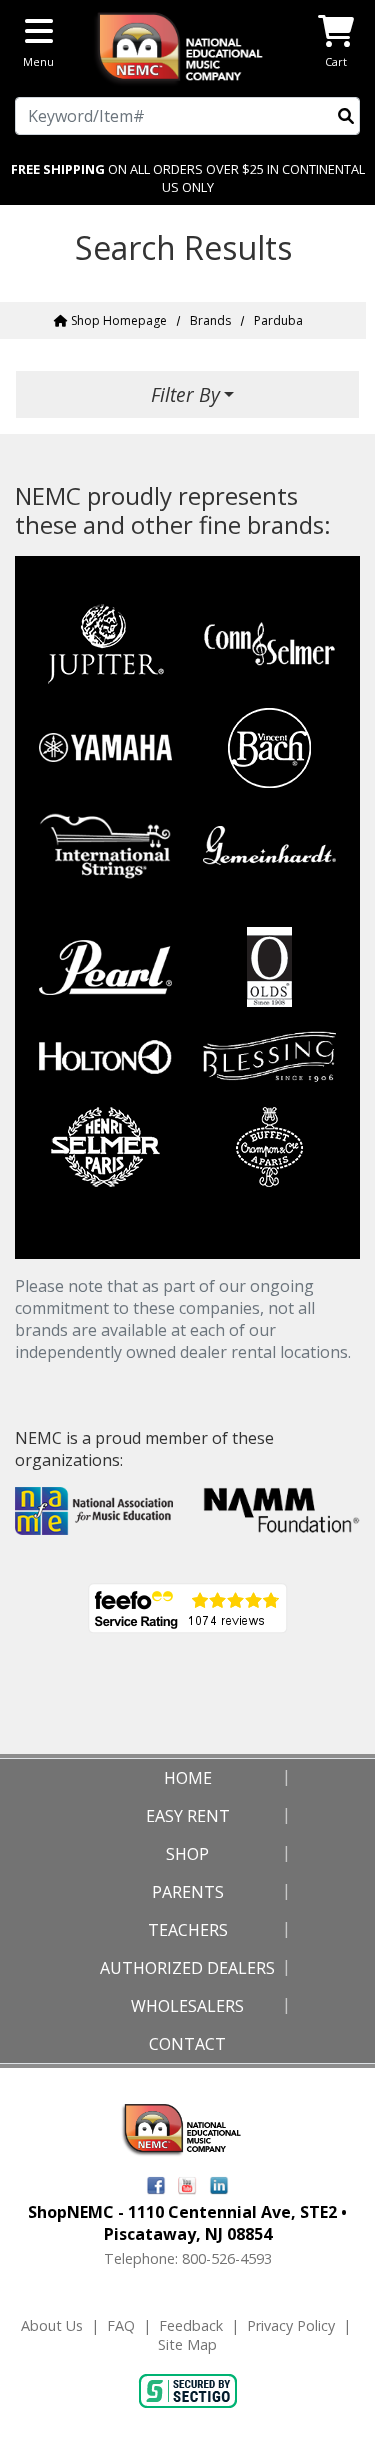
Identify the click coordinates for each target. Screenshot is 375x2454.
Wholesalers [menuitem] (187, 2006)
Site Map (187, 2344)
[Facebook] (156, 2183)
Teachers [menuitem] (188, 1930)
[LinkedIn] (219, 2183)
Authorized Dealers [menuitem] (187, 1968)
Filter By (185, 394)
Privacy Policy (291, 2325)
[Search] (346, 116)
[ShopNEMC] (187, 46)
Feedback (191, 2325)
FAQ (121, 2325)
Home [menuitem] (188, 1778)
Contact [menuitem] (187, 2044)
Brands (210, 320)
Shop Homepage (117, 320)
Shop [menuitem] (187, 1854)
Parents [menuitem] (188, 1892)
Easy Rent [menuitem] (188, 1816)
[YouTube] (187, 2183)
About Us (52, 2325)
